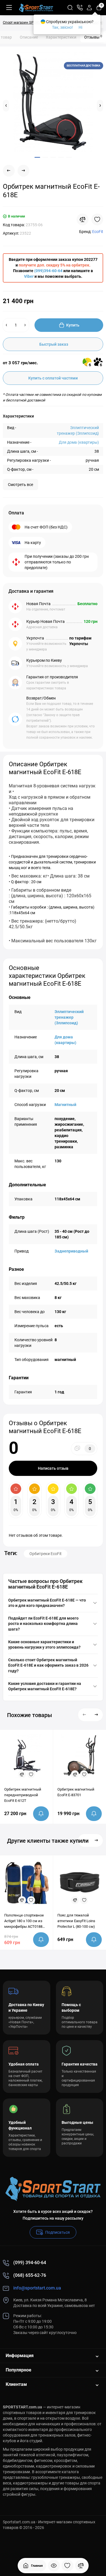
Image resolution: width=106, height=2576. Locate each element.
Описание (29, 37)
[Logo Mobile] (36, 8)
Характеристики (61, 37)
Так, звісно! (62, 27)
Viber (29, 276)
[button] (6, 106)
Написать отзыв (53, 1468)
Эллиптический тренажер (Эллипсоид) (69, 1017)
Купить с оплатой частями (53, 378)
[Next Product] (23, 171)
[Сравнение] (81, 2566)
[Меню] (9, 8)
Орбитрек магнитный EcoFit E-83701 (76, 1792)
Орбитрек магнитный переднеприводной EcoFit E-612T (23, 1795)
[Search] (70, 8)
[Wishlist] (97, 219)
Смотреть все (20, 485)
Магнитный (65, 1105)
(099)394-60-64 (48, 271)
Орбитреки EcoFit (46, 1554)
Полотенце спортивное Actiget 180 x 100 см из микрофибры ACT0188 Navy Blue (24, 1921)
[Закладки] (67, 2566)
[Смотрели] (54, 2566)
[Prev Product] (9, 171)
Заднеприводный (71, 1251)
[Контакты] (80, 8)
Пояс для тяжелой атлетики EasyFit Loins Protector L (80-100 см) (76, 1921)
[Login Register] (89, 8)
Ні (80, 27)
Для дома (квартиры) (79, 442)
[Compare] (83, 219)
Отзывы (93, 37)
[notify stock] (41, 1814)
